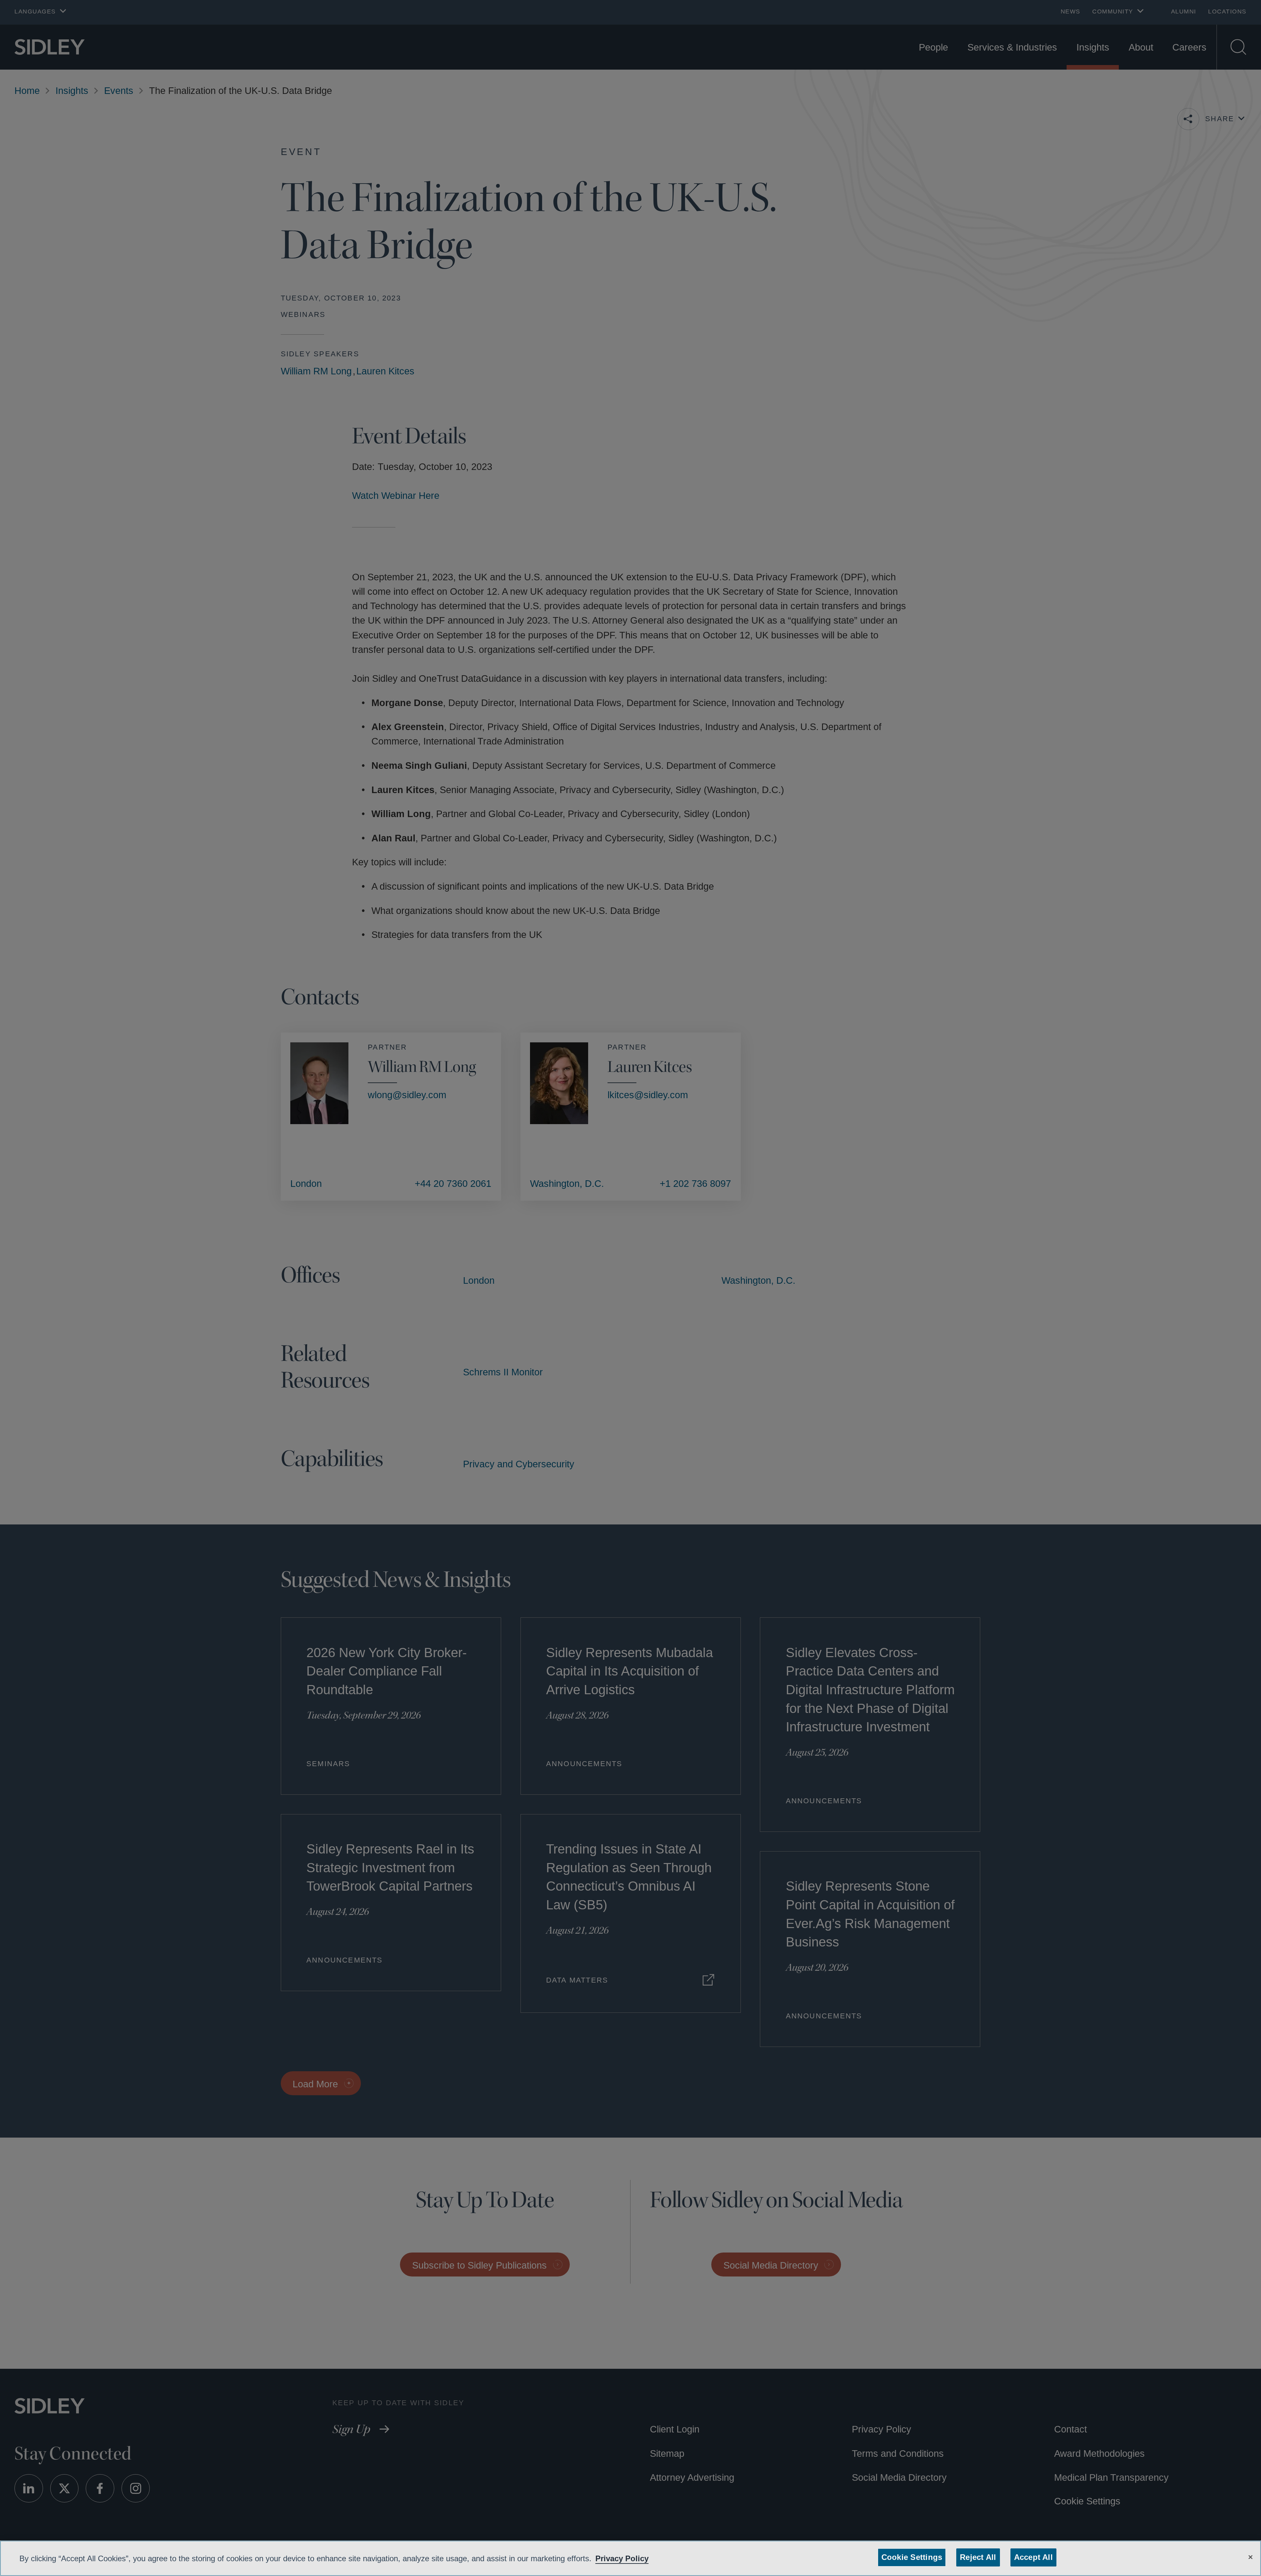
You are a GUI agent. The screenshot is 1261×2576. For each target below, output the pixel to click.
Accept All (1031, 2557)
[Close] (1250, 2556)
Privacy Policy (642, 2558)
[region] (630, 2558)
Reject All (977, 2557)
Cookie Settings (913, 2557)
